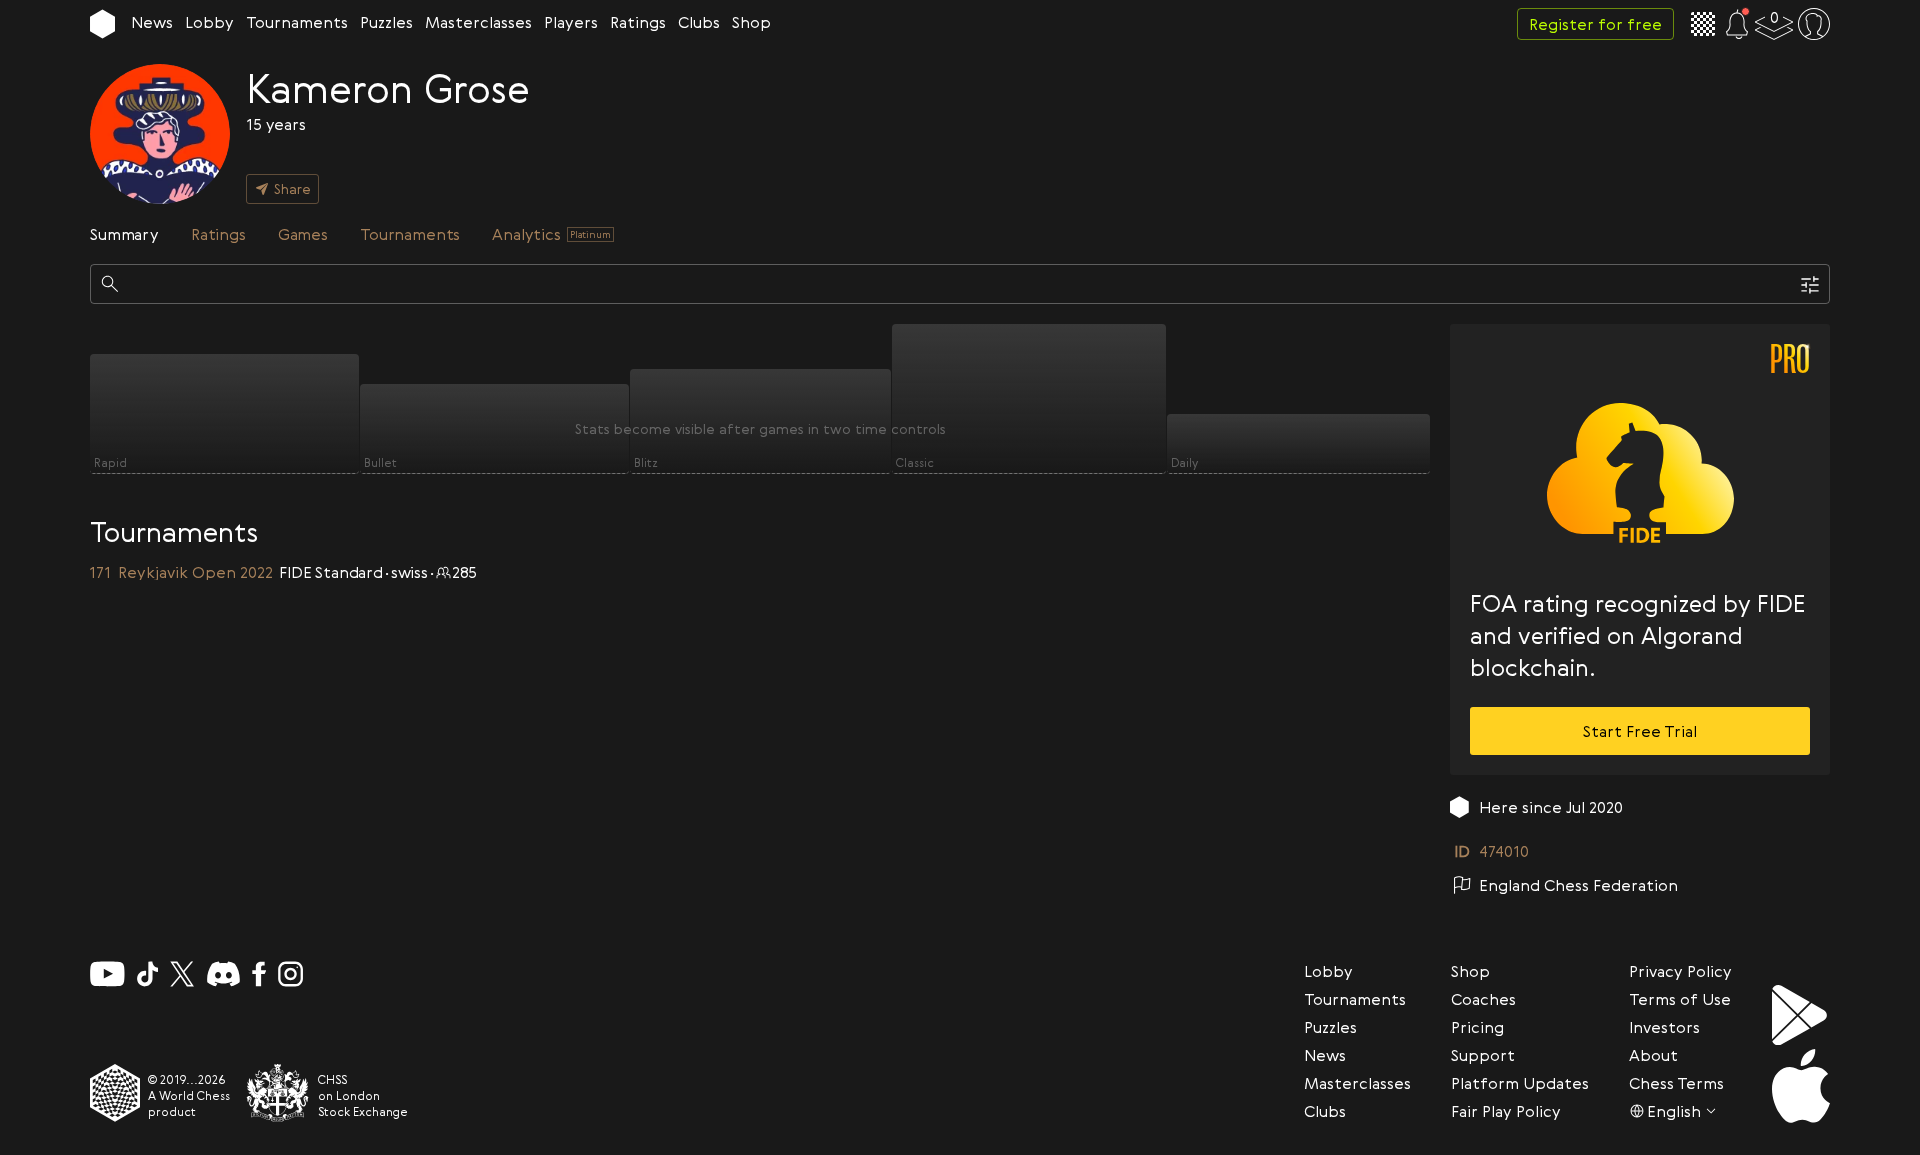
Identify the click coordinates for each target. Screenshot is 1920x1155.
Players (571, 22)
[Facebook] (259, 974)
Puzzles (386, 22)
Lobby (209, 22)
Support (1483, 1055)
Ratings (638, 22)
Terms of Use (1680, 999)
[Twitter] (182, 974)
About (1653, 1055)
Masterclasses (478, 22)
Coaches (1483, 999)
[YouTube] (107, 974)
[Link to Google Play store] (1801, 1015)
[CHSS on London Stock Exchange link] (278, 1093)
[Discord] (223, 974)
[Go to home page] (102, 24)
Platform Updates (1520, 1083)
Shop (751, 22)
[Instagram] (290, 974)
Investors (1664, 1027)
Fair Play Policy (1506, 1111)
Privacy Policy (1680, 971)
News (152, 22)
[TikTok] (148, 974)
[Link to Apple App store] (1801, 1086)
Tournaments (297, 22)
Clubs (699, 22)
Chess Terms (1676, 1083)
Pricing (1477, 1027)
